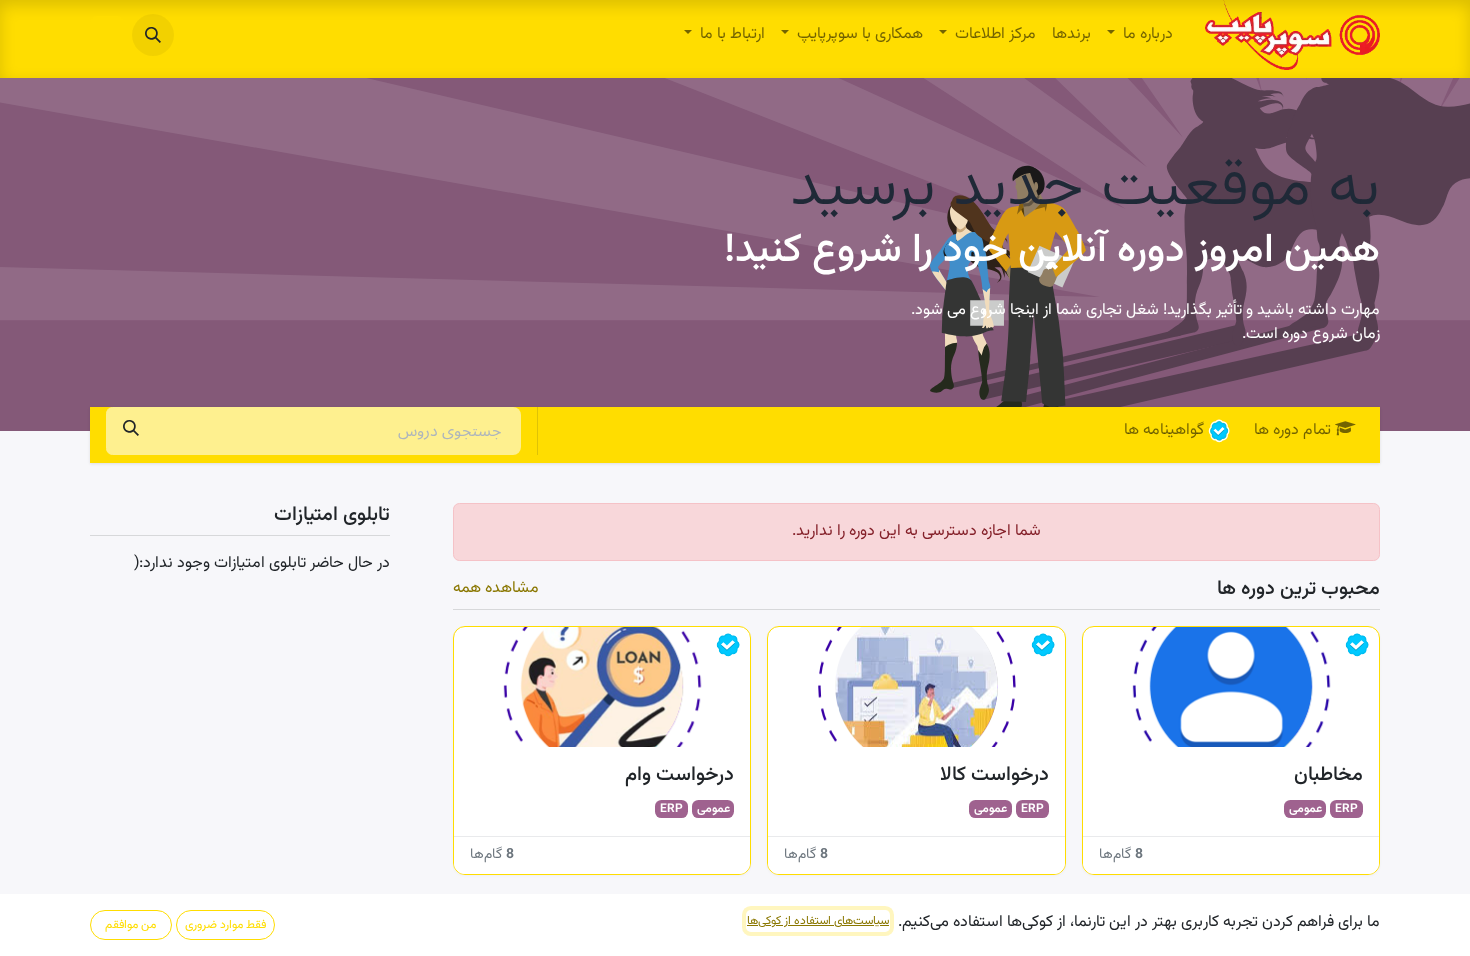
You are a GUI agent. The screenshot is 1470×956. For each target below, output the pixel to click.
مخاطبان (1328, 775)
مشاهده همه (496, 589)
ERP (1346, 809)
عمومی (1305, 809)
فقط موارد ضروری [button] (225, 925)
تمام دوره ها (1292, 430)
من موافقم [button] (130, 925)
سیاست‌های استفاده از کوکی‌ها (818, 921)
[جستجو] (131, 431)
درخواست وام (679, 775)
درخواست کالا (994, 775)
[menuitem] (1140, 35)
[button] (153, 35)
